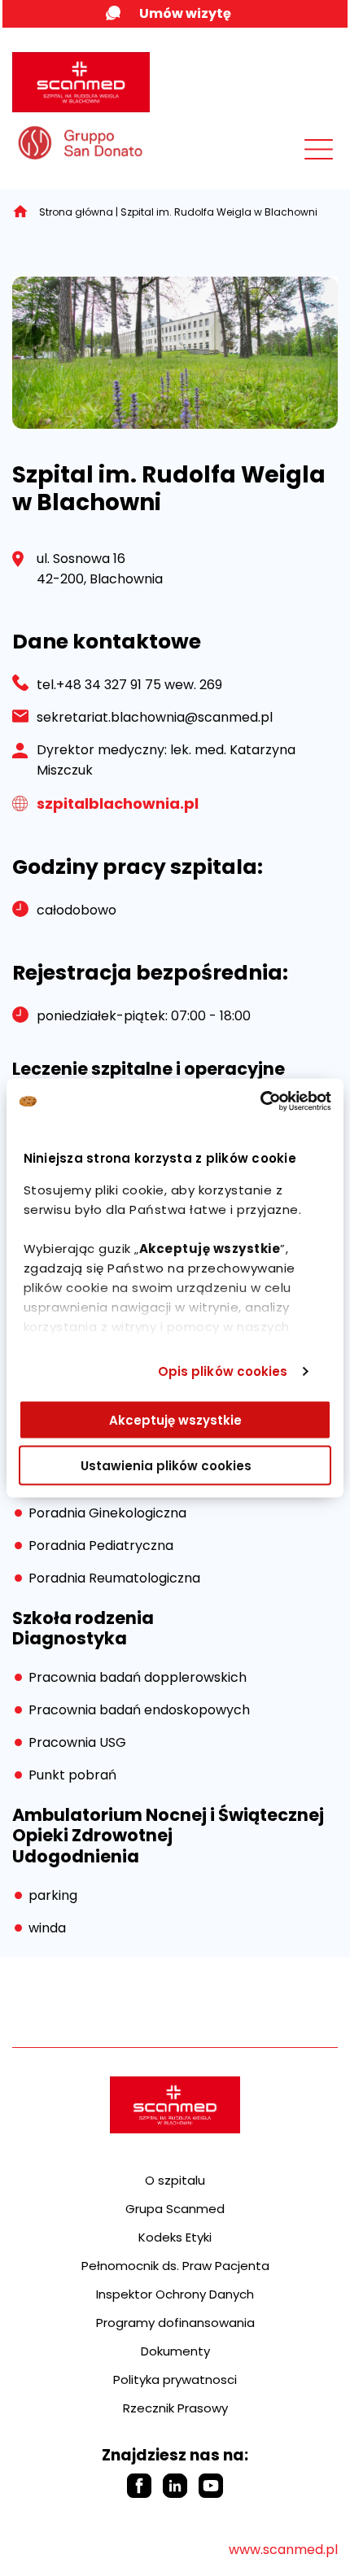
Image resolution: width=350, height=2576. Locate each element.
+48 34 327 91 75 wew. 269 (139, 685)
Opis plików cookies (223, 1371)
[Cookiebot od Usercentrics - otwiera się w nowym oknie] (260, 1102)
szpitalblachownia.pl (118, 803)
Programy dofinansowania (175, 2323)
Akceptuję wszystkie (175, 1419)
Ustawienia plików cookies (166, 1466)
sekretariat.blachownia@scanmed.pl (155, 717)
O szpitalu (175, 2180)
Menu (282, 153)
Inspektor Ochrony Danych (175, 2294)
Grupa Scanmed (175, 2209)
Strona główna (76, 212)
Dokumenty (175, 2351)
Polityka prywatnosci (175, 2380)
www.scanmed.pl (283, 2550)
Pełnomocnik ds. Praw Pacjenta (175, 2266)
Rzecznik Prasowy (175, 2408)
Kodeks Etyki (175, 2237)
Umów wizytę (185, 13)
